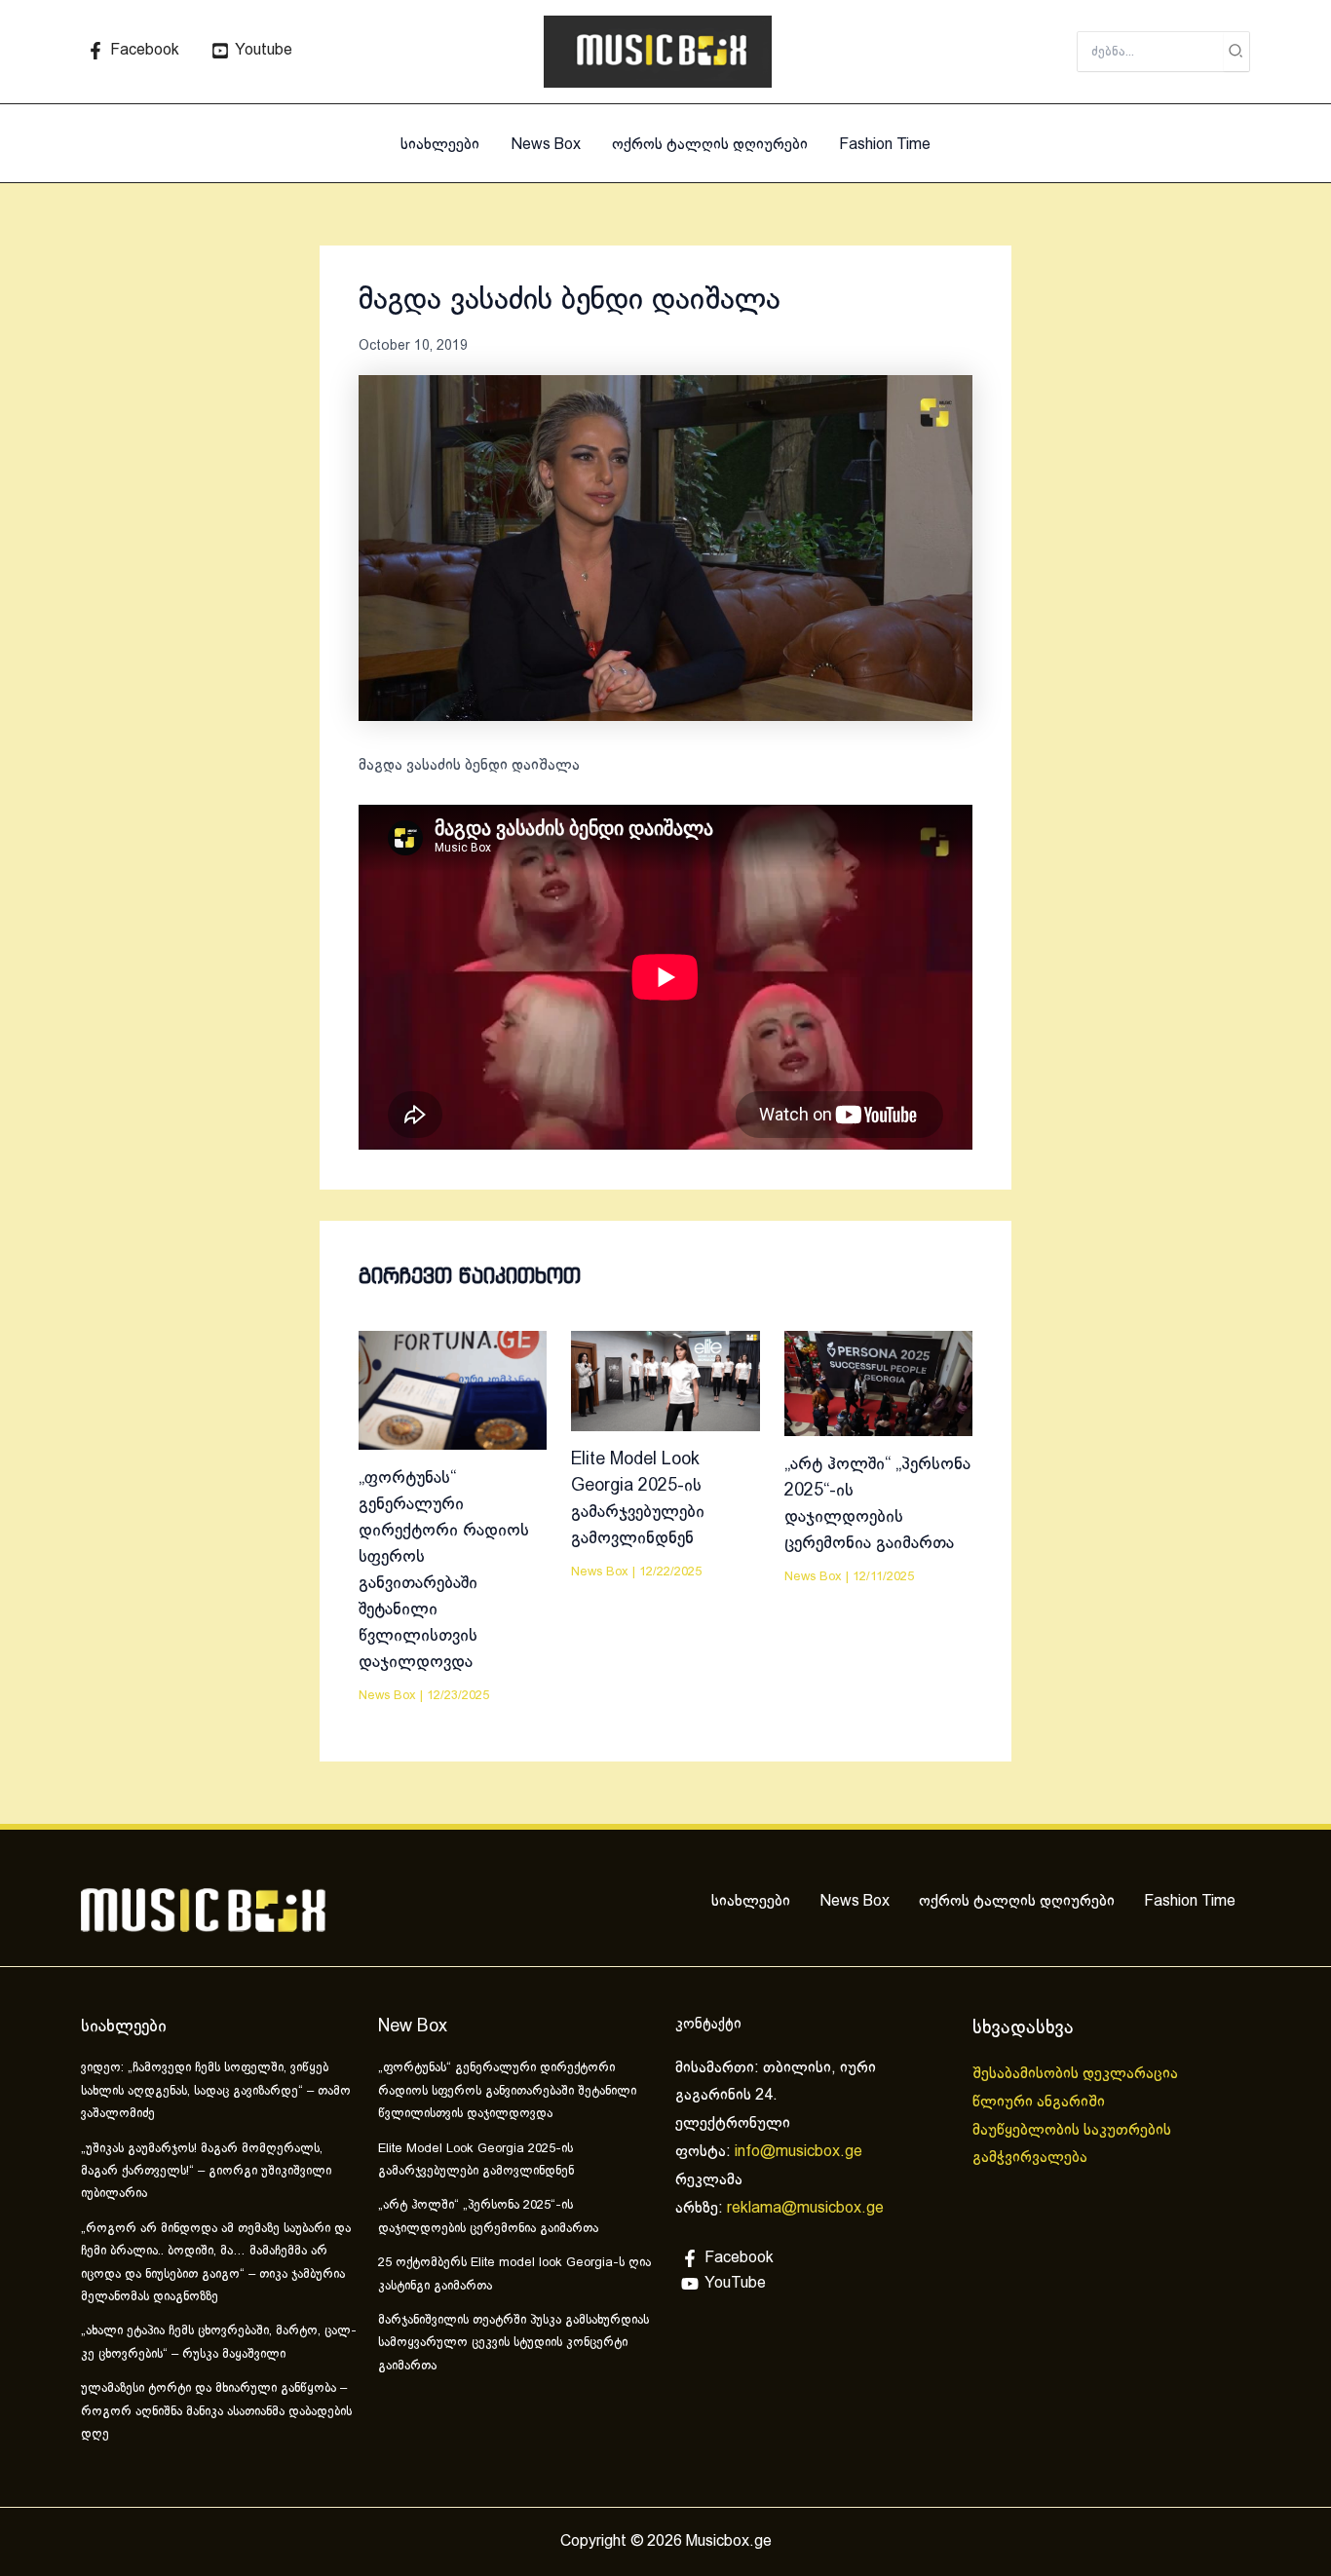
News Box (546, 145)
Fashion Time (885, 145)
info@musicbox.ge (799, 2152)
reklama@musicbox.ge (805, 2208)
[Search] (1236, 52)
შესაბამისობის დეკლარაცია (1077, 2074)
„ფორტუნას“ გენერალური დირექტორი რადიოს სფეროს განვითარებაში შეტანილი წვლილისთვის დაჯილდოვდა (507, 2091)
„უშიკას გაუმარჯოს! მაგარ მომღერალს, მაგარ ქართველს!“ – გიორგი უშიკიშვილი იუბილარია (206, 2172)
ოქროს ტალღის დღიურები (710, 145)
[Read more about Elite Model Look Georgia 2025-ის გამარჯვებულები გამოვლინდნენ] (665, 1381)
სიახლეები (440, 145)
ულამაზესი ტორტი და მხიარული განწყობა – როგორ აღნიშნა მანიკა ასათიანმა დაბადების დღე (216, 2412)
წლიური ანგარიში (1041, 2102)
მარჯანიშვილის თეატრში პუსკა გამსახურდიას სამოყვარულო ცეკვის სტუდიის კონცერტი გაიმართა (513, 2344)
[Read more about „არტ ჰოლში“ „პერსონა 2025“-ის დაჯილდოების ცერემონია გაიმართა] (878, 1383)
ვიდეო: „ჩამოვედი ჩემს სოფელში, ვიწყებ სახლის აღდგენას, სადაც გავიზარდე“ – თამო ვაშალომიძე (216, 2091)
